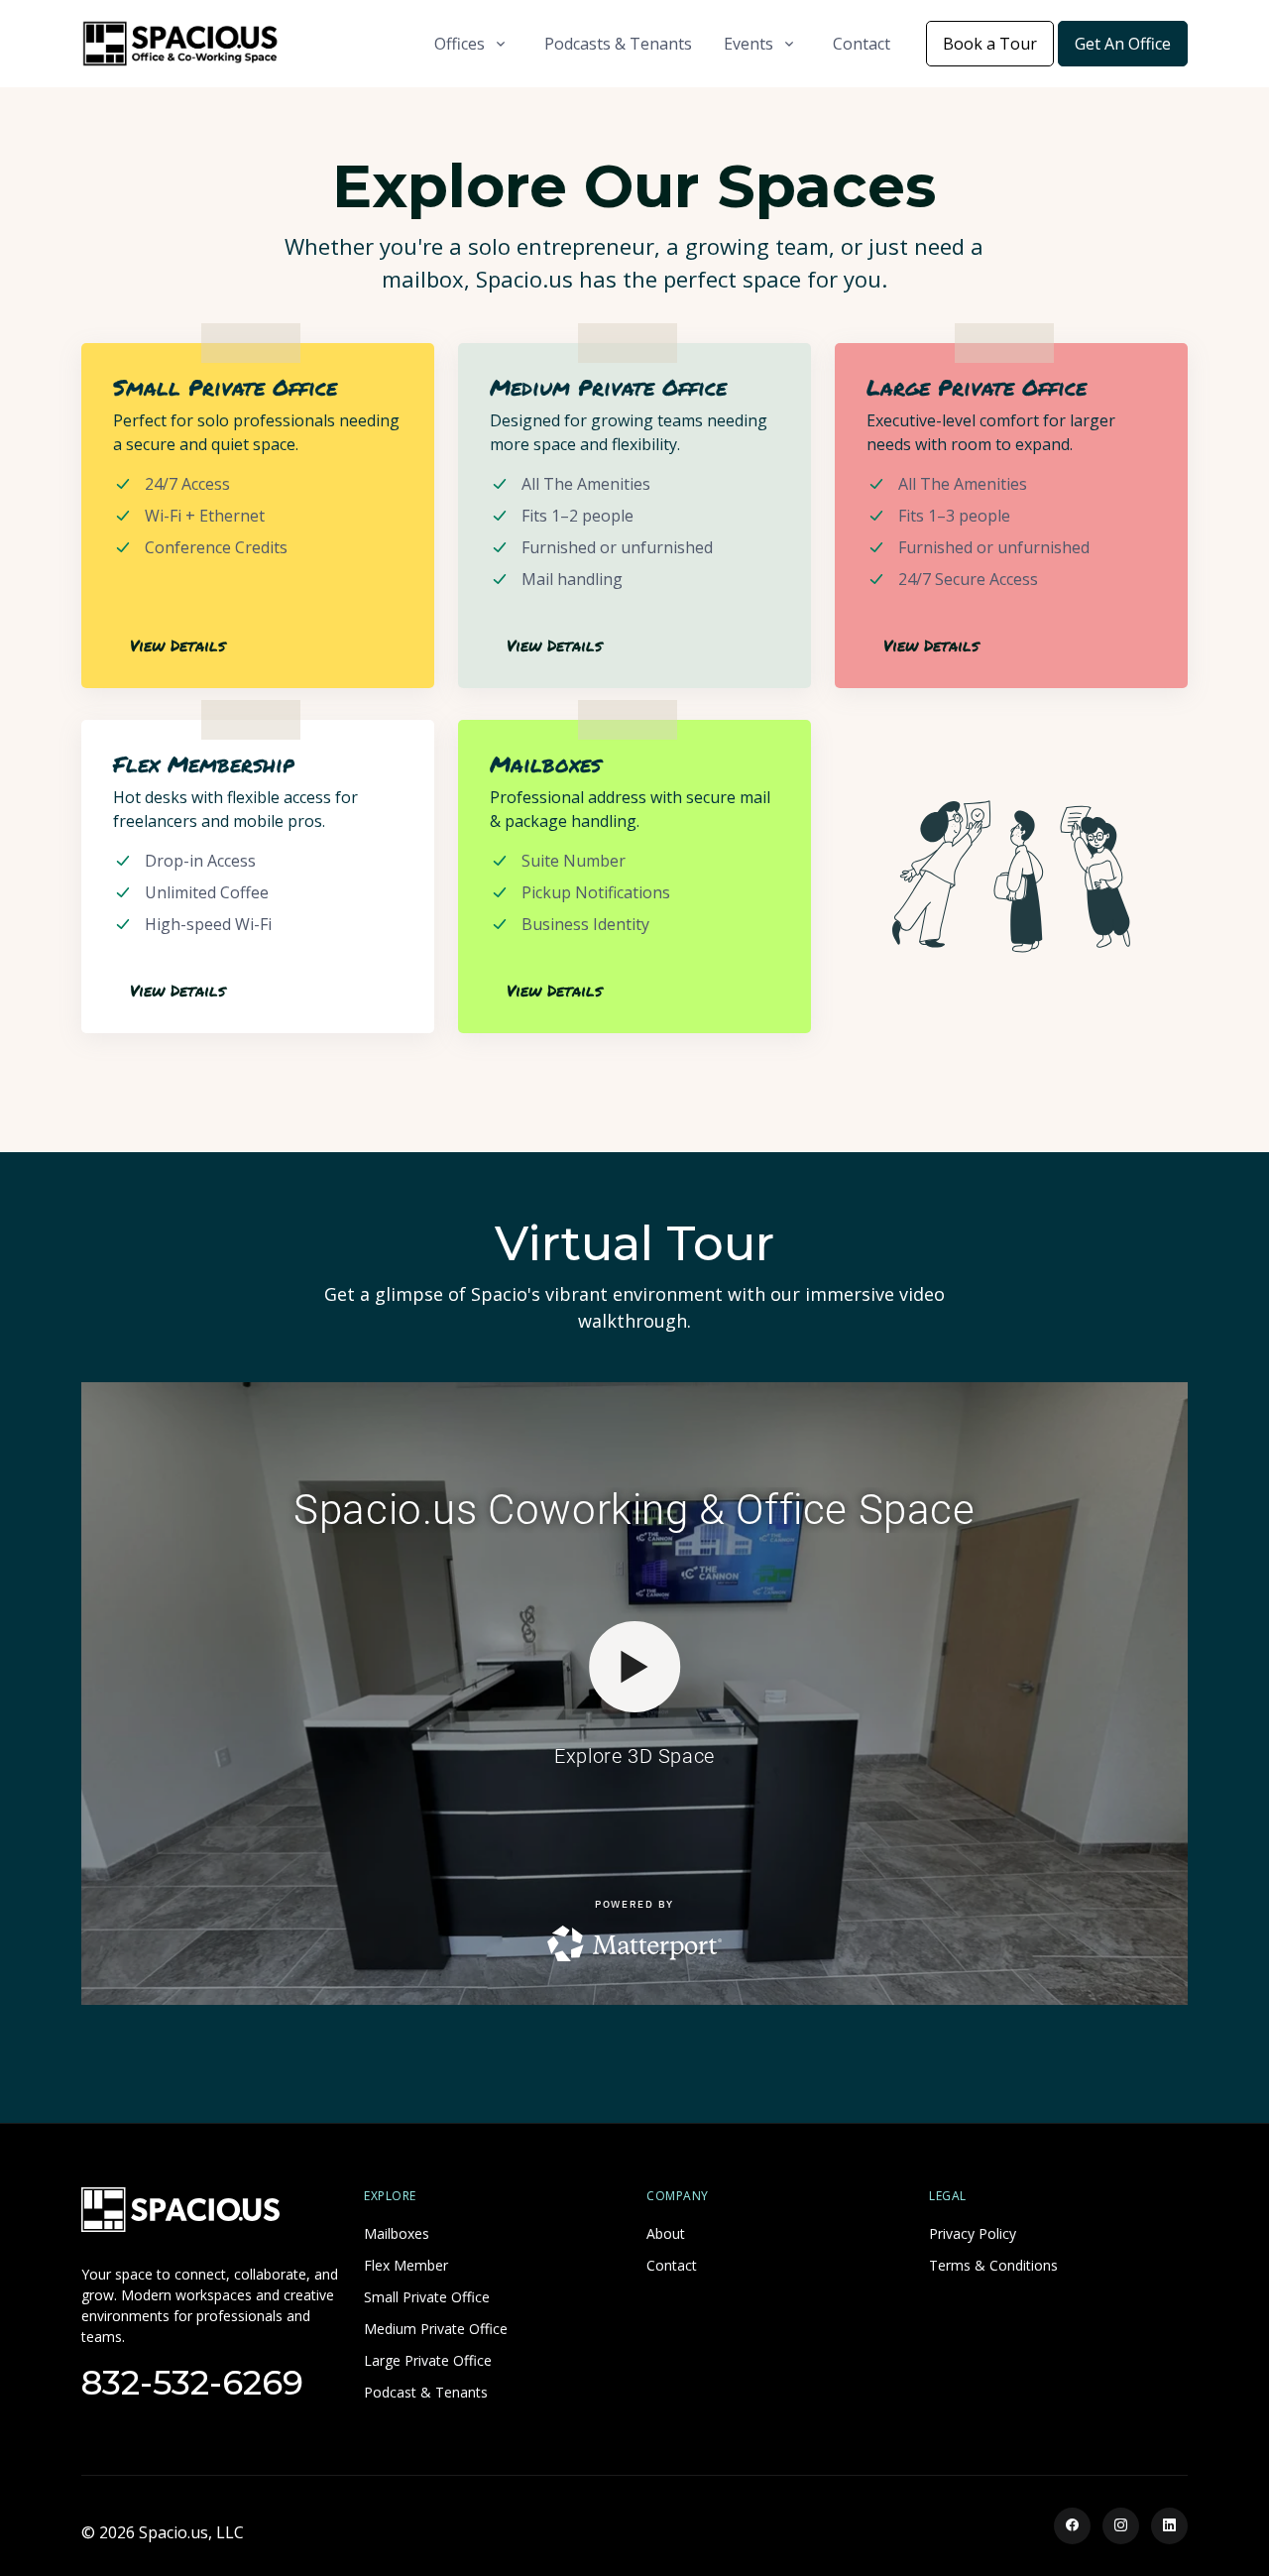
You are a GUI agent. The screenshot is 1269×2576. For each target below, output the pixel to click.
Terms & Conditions (993, 2265)
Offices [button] (460, 44)
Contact (862, 44)
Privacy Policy (973, 2233)
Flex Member (406, 2265)
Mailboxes (397, 2233)
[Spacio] (180, 2208)
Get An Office (1123, 44)
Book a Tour (990, 44)
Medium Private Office (436, 2329)
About (666, 2233)
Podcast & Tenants (426, 2392)
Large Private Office (428, 2360)
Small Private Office (427, 2297)
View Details (177, 645)
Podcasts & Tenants (618, 44)
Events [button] (749, 44)
